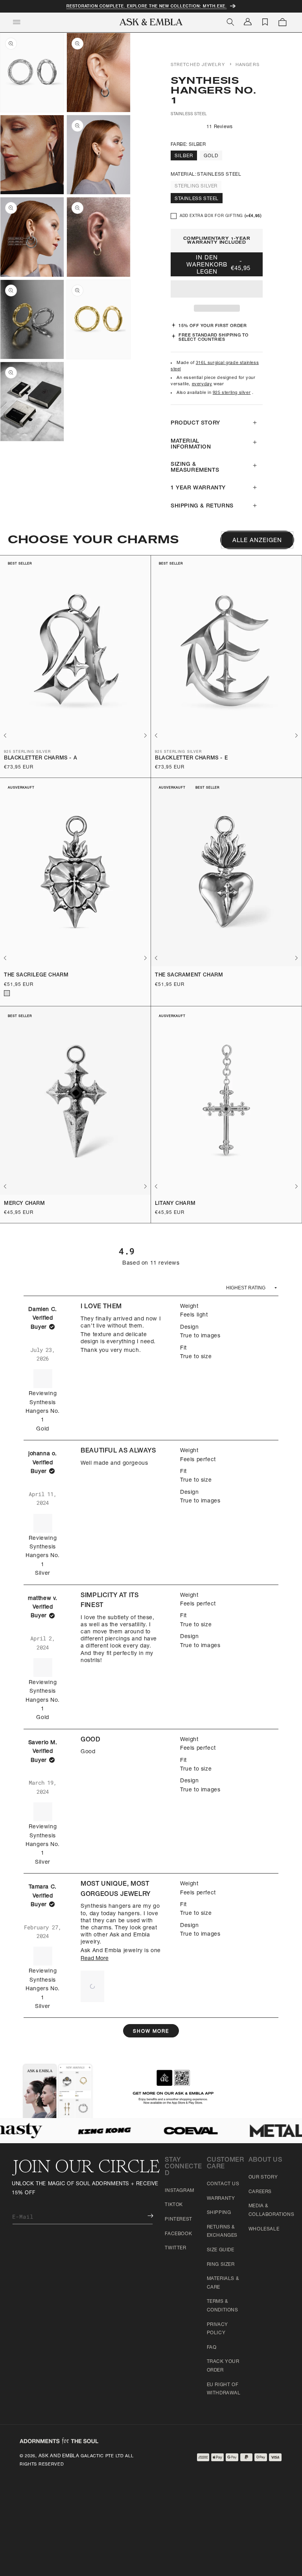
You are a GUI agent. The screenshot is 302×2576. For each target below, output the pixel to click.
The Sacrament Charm (189, 975)
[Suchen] (230, 22)
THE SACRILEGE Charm (36, 975)
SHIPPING (219, 2213)
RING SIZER (221, 2265)
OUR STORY (263, 2177)
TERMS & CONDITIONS (223, 2306)
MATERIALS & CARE (223, 2283)
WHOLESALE (264, 2229)
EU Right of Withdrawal (224, 2389)
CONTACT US (223, 2184)
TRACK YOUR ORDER (223, 2366)
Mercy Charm (25, 1204)
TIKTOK (174, 2205)
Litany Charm (175, 1204)
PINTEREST (178, 2219)
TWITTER (175, 2248)
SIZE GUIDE (221, 2250)
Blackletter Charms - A (41, 758)
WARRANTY (221, 2199)
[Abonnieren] (145, 2216)
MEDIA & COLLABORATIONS (271, 2210)
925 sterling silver (232, 393)
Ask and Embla (59, 2456)
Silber (184, 156)
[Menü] (17, 22)
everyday (202, 384)
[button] (217, 289)
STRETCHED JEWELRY (198, 65)
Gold (211, 156)
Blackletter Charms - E (191, 758)
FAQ (212, 2348)
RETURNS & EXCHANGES (222, 2232)
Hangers (248, 65)
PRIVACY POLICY (217, 2329)
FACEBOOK (178, 2234)
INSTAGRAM (179, 2191)
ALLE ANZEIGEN (257, 541)
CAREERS (260, 2192)
